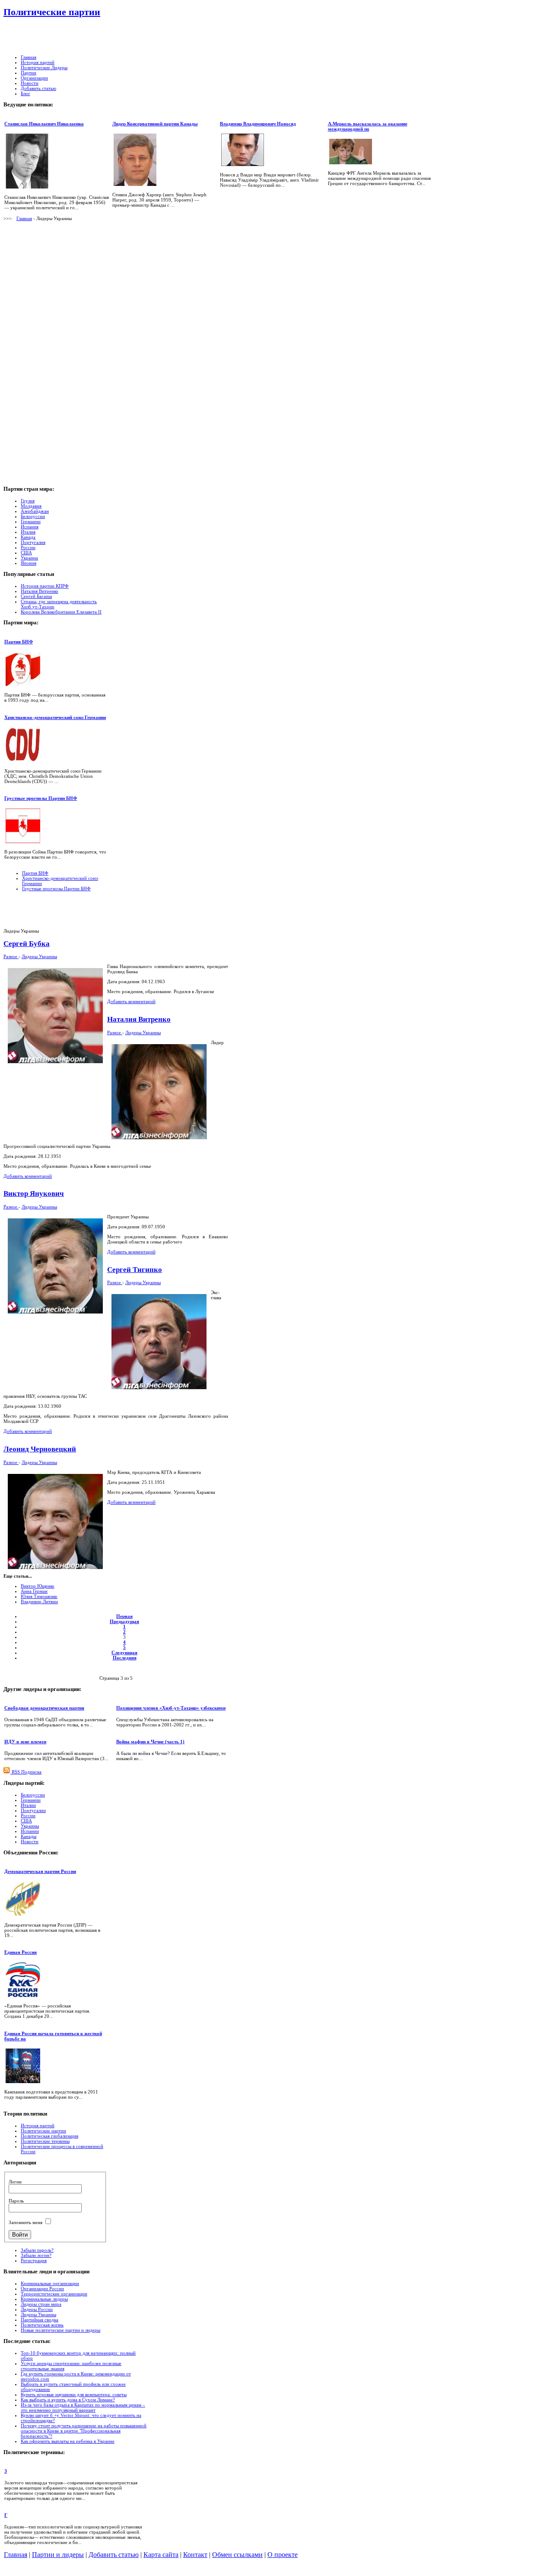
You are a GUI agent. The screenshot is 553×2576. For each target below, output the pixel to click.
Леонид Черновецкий (40, 1449)
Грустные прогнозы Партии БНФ (41, 798)
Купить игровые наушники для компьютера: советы (74, 2394)
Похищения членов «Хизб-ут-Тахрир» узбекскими (171, 1708)
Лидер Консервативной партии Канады (155, 124)
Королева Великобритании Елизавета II (61, 612)
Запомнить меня (25, 2222)
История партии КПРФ (45, 586)
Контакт (195, 2555)
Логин (15, 2182)
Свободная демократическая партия (44, 1708)
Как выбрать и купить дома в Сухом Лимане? (68, 2400)
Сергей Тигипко (135, 1270)
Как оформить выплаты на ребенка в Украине (68, 2441)
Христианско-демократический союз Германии (55, 717)
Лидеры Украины (39, 956)
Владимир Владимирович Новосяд (258, 124)
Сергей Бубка (27, 944)
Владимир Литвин (39, 1601)
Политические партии (52, 12)
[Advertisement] (219, 37)
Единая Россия (21, 1952)
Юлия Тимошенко (39, 1596)
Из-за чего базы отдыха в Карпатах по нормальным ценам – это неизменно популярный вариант (83, 2407)
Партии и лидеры (58, 2555)
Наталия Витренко (40, 591)
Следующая (124, 1652)
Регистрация (34, 2260)
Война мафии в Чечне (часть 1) (150, 1742)
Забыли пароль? (37, 2250)
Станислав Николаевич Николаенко (44, 124)
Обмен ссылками (237, 2555)
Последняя (125, 1658)
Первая (124, 1616)
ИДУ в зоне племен (25, 1742)
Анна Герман (34, 1591)
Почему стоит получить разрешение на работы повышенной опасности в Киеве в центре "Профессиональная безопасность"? (84, 2431)
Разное (11, 956)
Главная (24, 218)
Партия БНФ (19, 642)
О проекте (283, 2555)
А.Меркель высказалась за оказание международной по (368, 126)
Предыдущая (124, 1621)
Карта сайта (161, 2555)
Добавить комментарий (131, 1001)
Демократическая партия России (40, 1871)
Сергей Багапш (36, 596)
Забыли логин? (36, 2255)
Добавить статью (114, 2555)
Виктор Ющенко (38, 1586)
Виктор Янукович (34, 1194)
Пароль (16, 2201)
